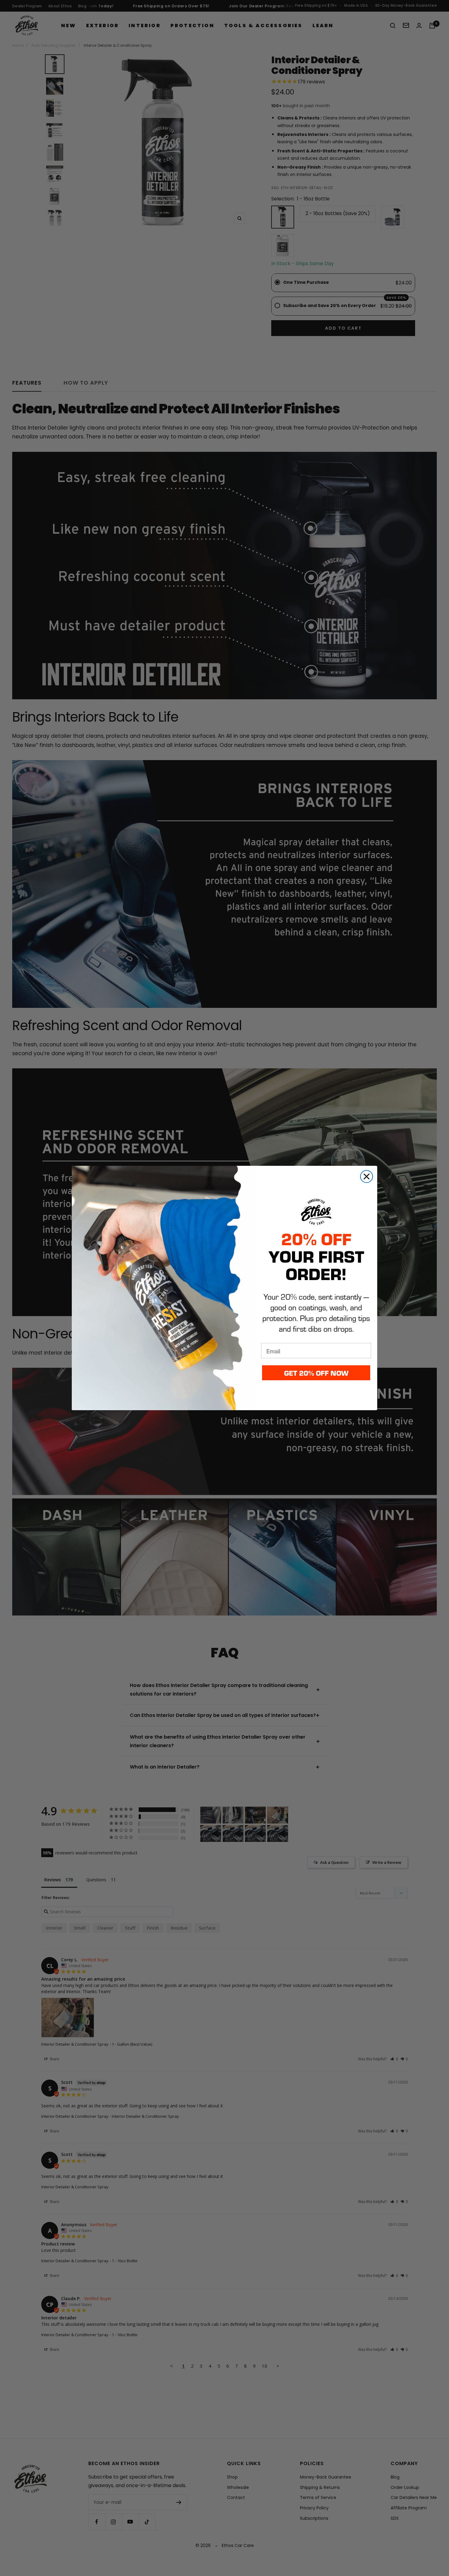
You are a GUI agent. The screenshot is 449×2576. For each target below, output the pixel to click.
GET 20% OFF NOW (316, 1373)
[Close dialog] (367, 1176)
